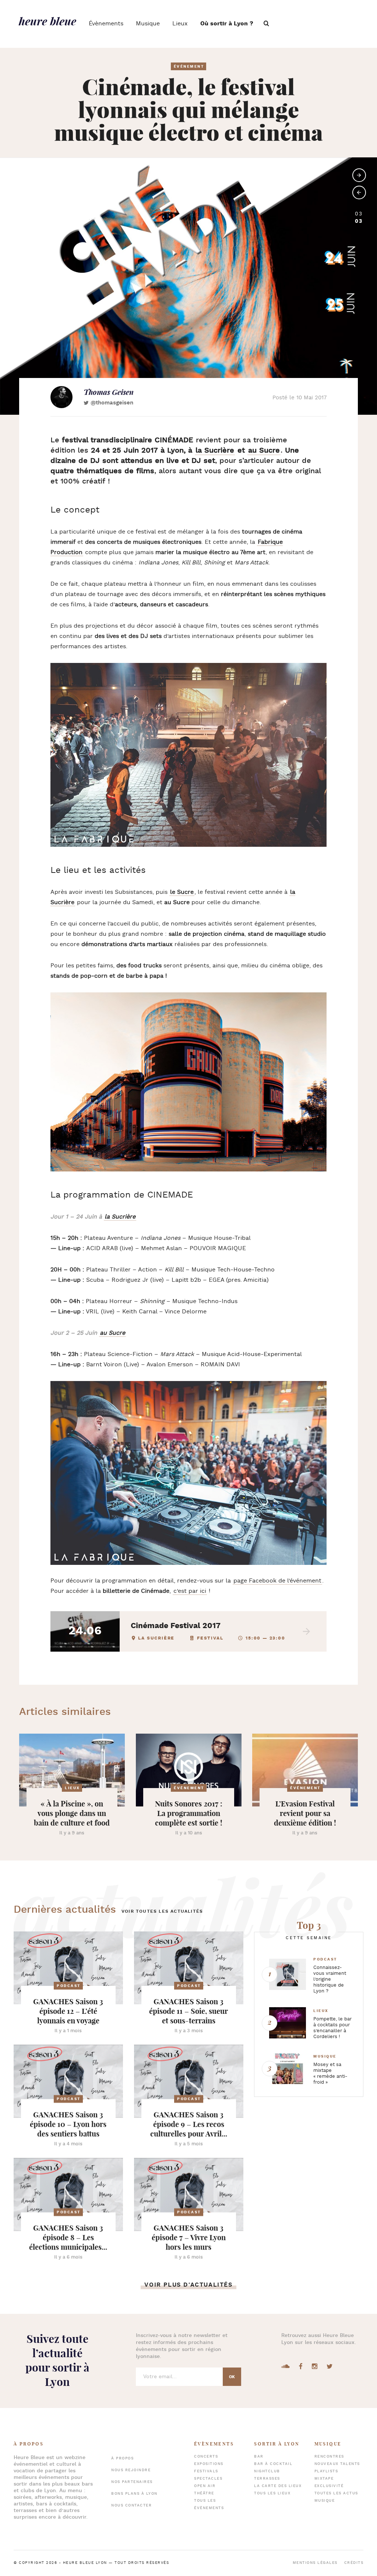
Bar (259, 2457)
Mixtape (324, 2479)
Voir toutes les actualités (162, 1911)
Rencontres (329, 2457)
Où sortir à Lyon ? (227, 24)
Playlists (326, 2471)
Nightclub (267, 2471)
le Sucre (182, 892)
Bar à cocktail (273, 2464)
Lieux (180, 24)
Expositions (209, 2464)
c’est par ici (190, 1591)
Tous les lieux (272, 2493)
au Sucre (264, 450)
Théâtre (204, 2493)
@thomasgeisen (112, 403)
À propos (122, 2459)
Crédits (354, 2563)
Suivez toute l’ (57, 2360)
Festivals (206, 2471)
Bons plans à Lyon (134, 2494)
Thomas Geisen (109, 392)
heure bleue (47, 21)
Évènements (106, 24)
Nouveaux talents (337, 2464)
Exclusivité (329, 2486)
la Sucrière (215, 450)
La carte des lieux (278, 2486)
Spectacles (208, 2479)
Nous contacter (131, 2506)
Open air (205, 2486)
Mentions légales (315, 2563)
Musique (148, 24)
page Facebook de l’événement (277, 1581)
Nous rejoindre (131, 2470)
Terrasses (267, 2479)
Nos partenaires (132, 2482)
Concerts (206, 2457)
